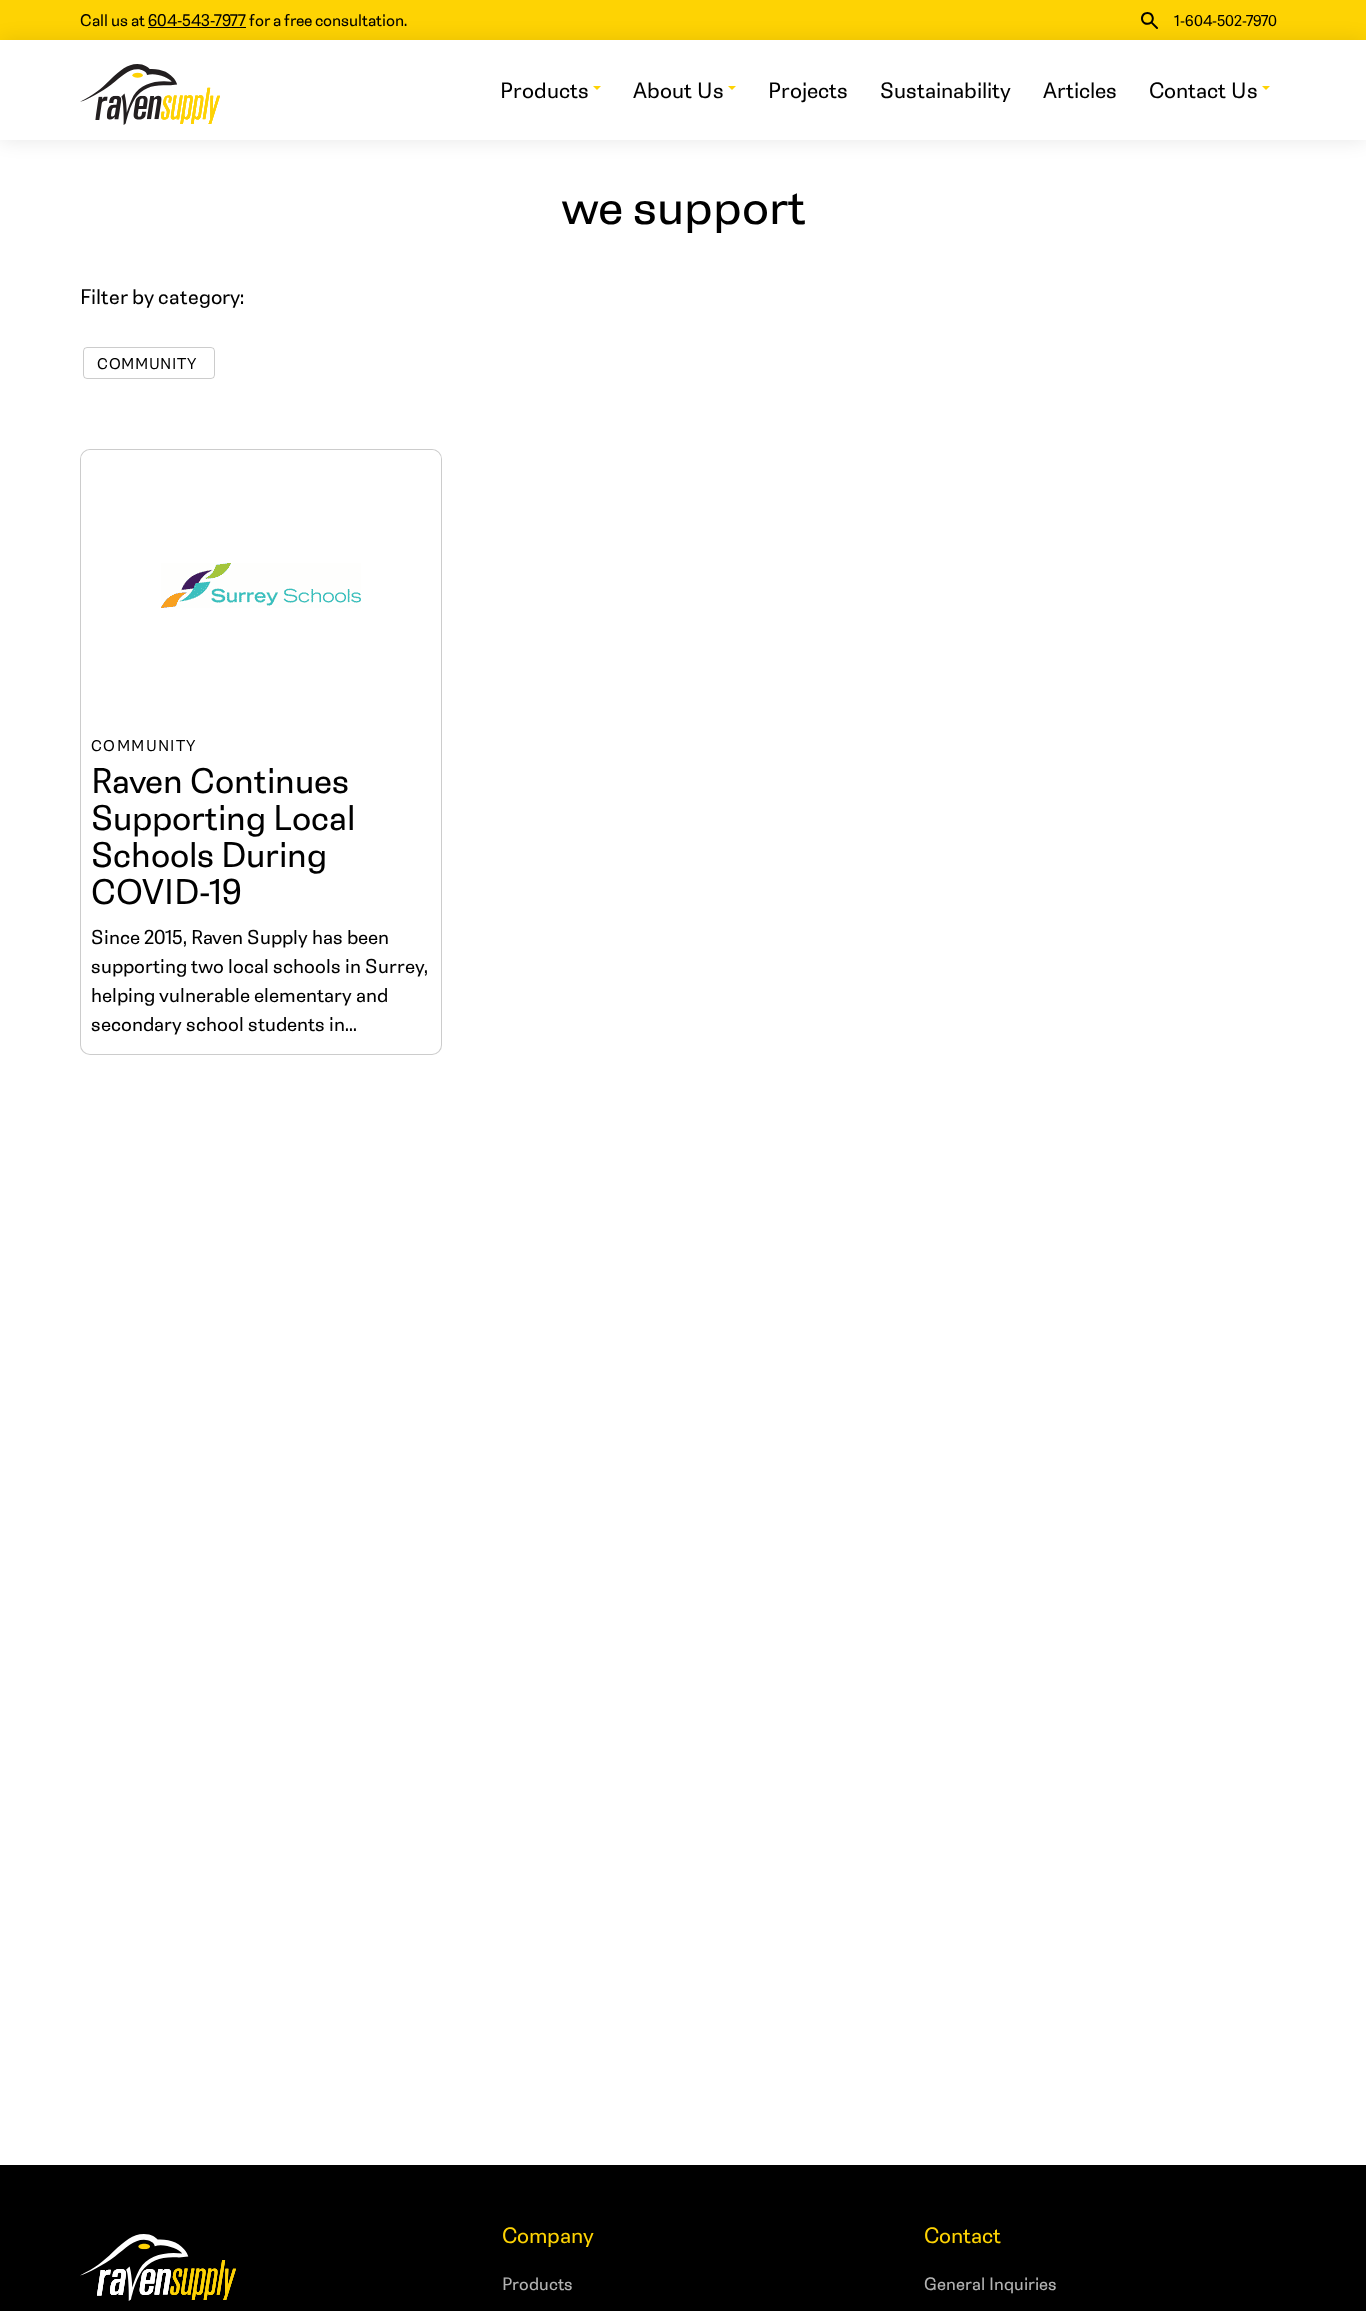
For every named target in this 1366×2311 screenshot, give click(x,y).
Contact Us (1203, 89)
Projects (808, 89)
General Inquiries (990, 2283)
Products (544, 89)
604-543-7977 (197, 19)
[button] (1149, 20)
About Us (678, 89)
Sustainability (945, 89)
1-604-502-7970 (1225, 20)
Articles (1080, 89)
